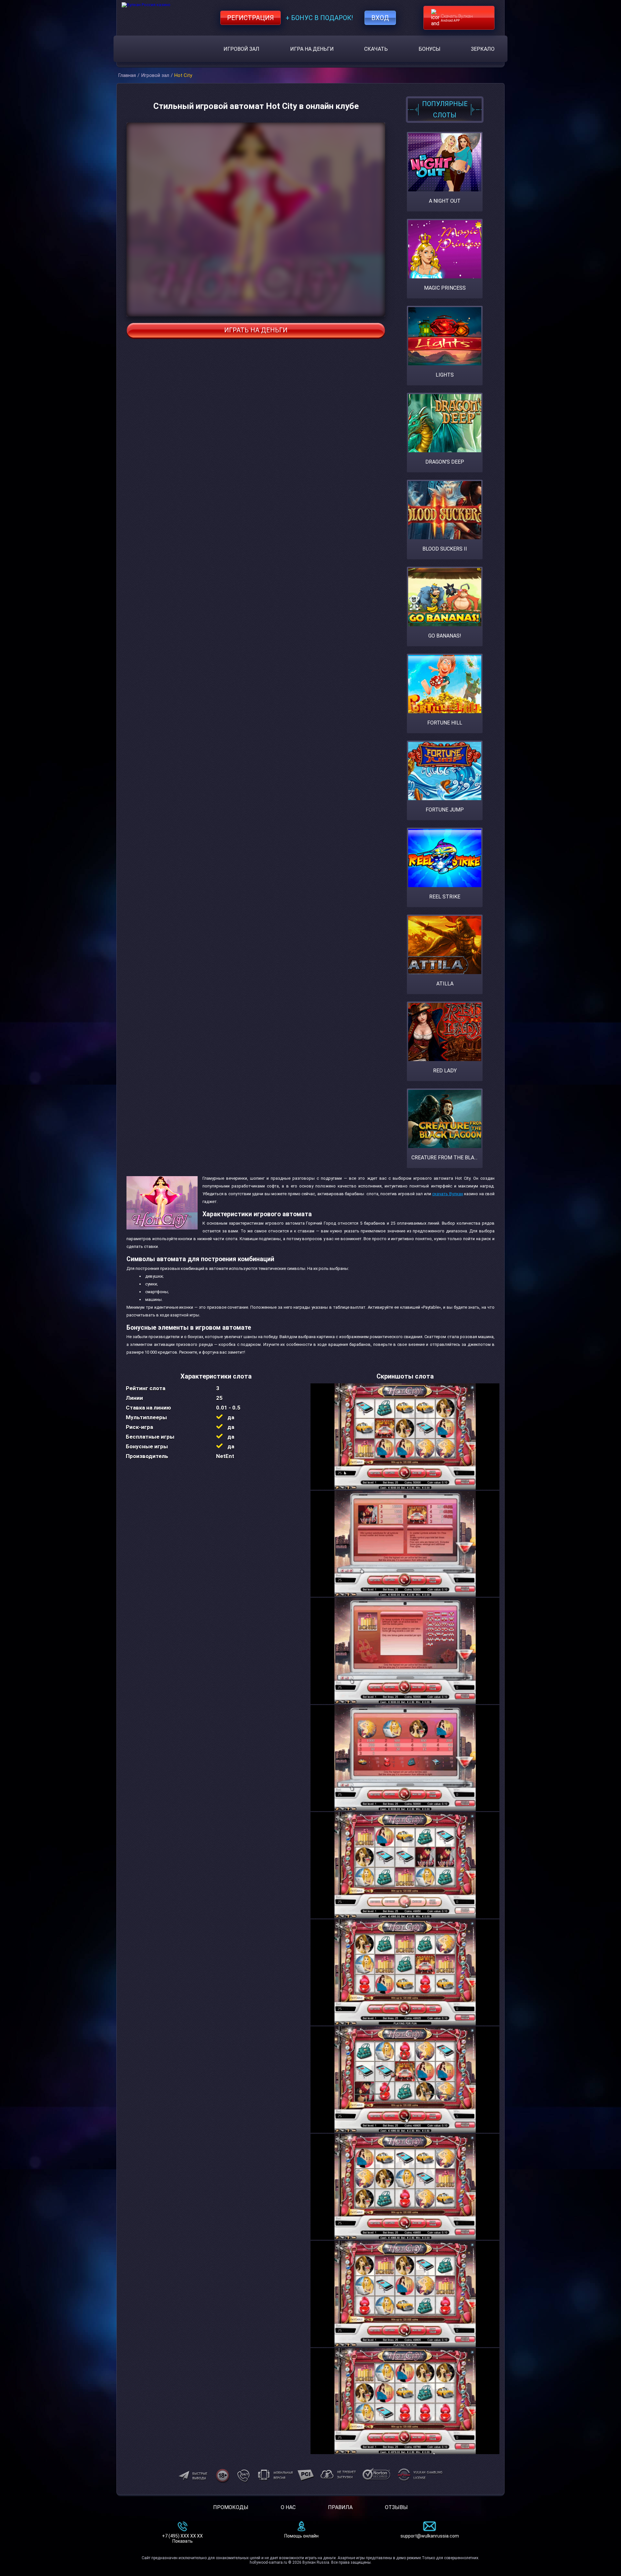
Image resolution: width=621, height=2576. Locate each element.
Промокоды (231, 2507)
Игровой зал (241, 49)
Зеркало (483, 49)
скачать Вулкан (447, 1194)
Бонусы (430, 49)
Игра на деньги (312, 49)
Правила (340, 2507)
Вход (380, 18)
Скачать (376, 49)
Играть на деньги (256, 330)
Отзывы (396, 2507)
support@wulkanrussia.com (430, 2536)
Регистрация (251, 18)
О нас (288, 2507)
